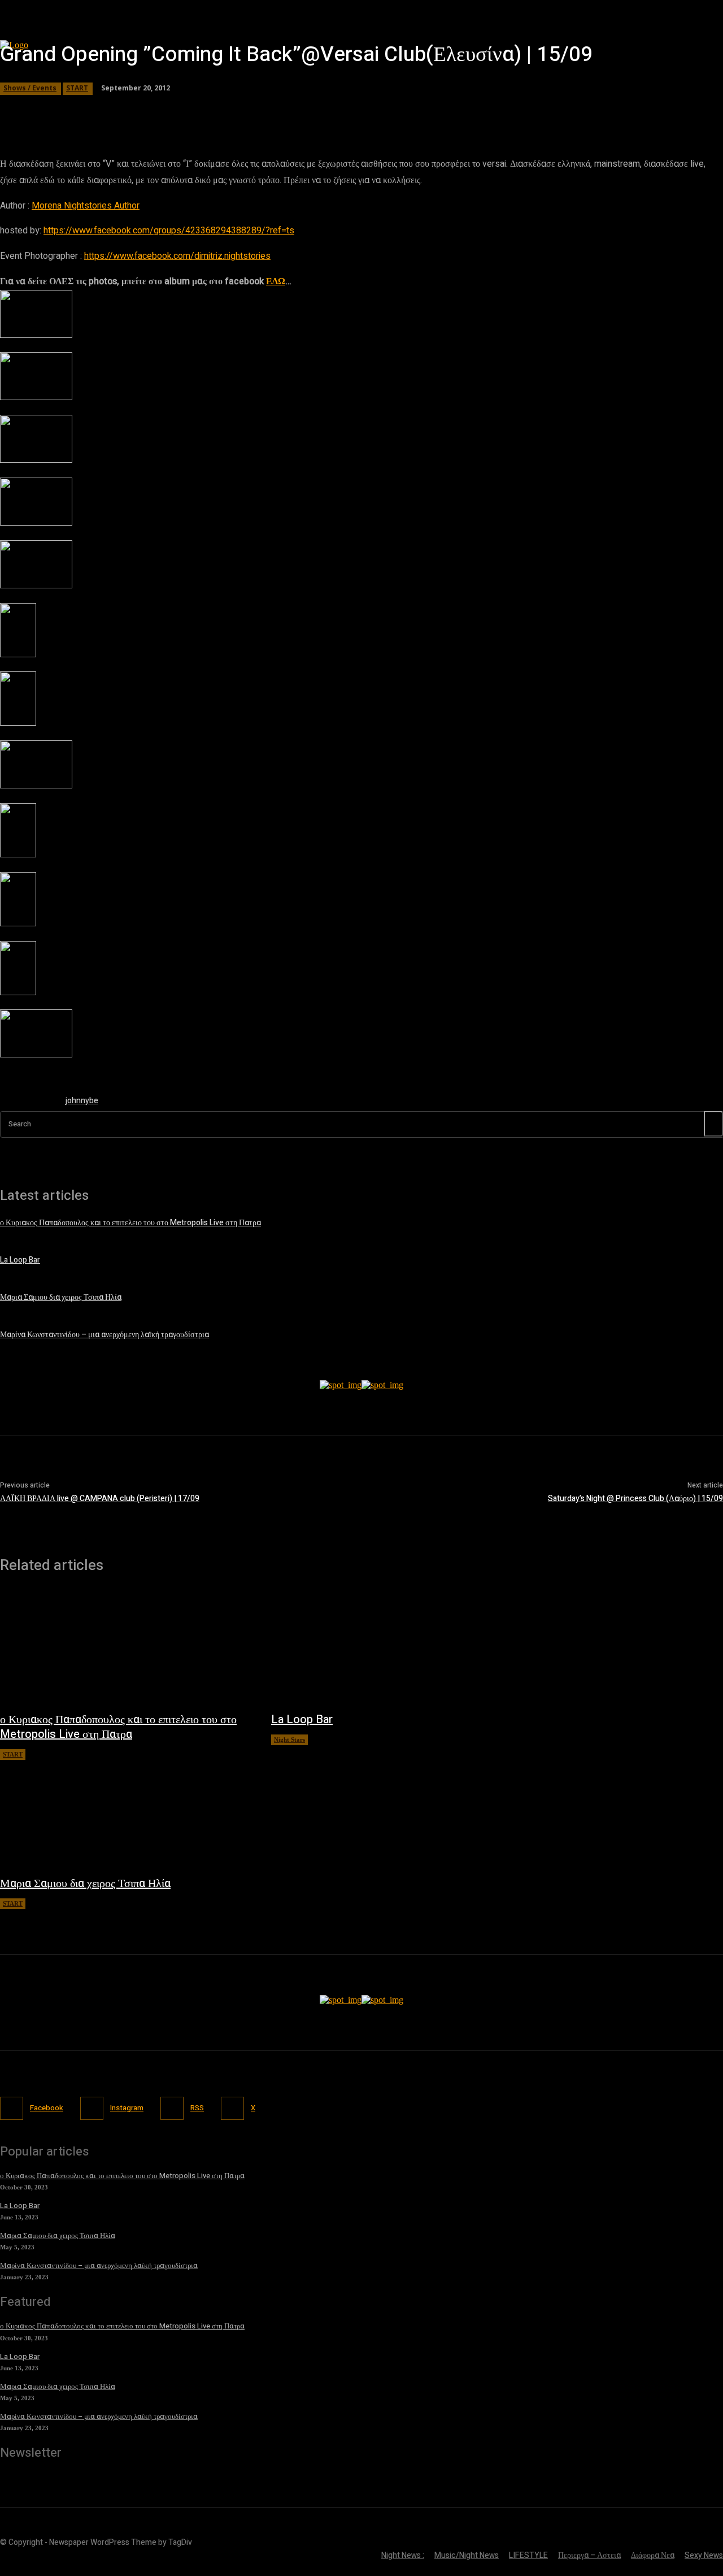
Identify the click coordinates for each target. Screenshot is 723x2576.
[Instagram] (92, 2108)
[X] (232, 2108)
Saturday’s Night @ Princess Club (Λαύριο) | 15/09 (635, 1499)
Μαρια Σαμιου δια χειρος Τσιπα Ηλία (61, 1297)
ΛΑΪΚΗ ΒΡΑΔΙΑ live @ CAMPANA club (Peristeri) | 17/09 (100, 1499)
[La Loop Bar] (395, 1648)
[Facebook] (12, 2108)
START (77, 88)
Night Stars (289, 1740)
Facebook (47, 2108)
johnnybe (82, 1101)
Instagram (127, 2108)
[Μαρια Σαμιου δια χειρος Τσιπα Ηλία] (124, 1812)
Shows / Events (30, 88)
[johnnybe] (27, 1103)
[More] (324, 110)
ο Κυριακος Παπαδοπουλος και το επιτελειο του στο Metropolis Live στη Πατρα (130, 1223)
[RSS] (172, 2108)
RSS (197, 2108)
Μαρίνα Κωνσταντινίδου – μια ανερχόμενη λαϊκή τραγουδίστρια (104, 1335)
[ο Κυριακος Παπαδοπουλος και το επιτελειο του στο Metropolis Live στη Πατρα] (124, 1648)
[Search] (713, 1124)
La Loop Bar (20, 1260)
